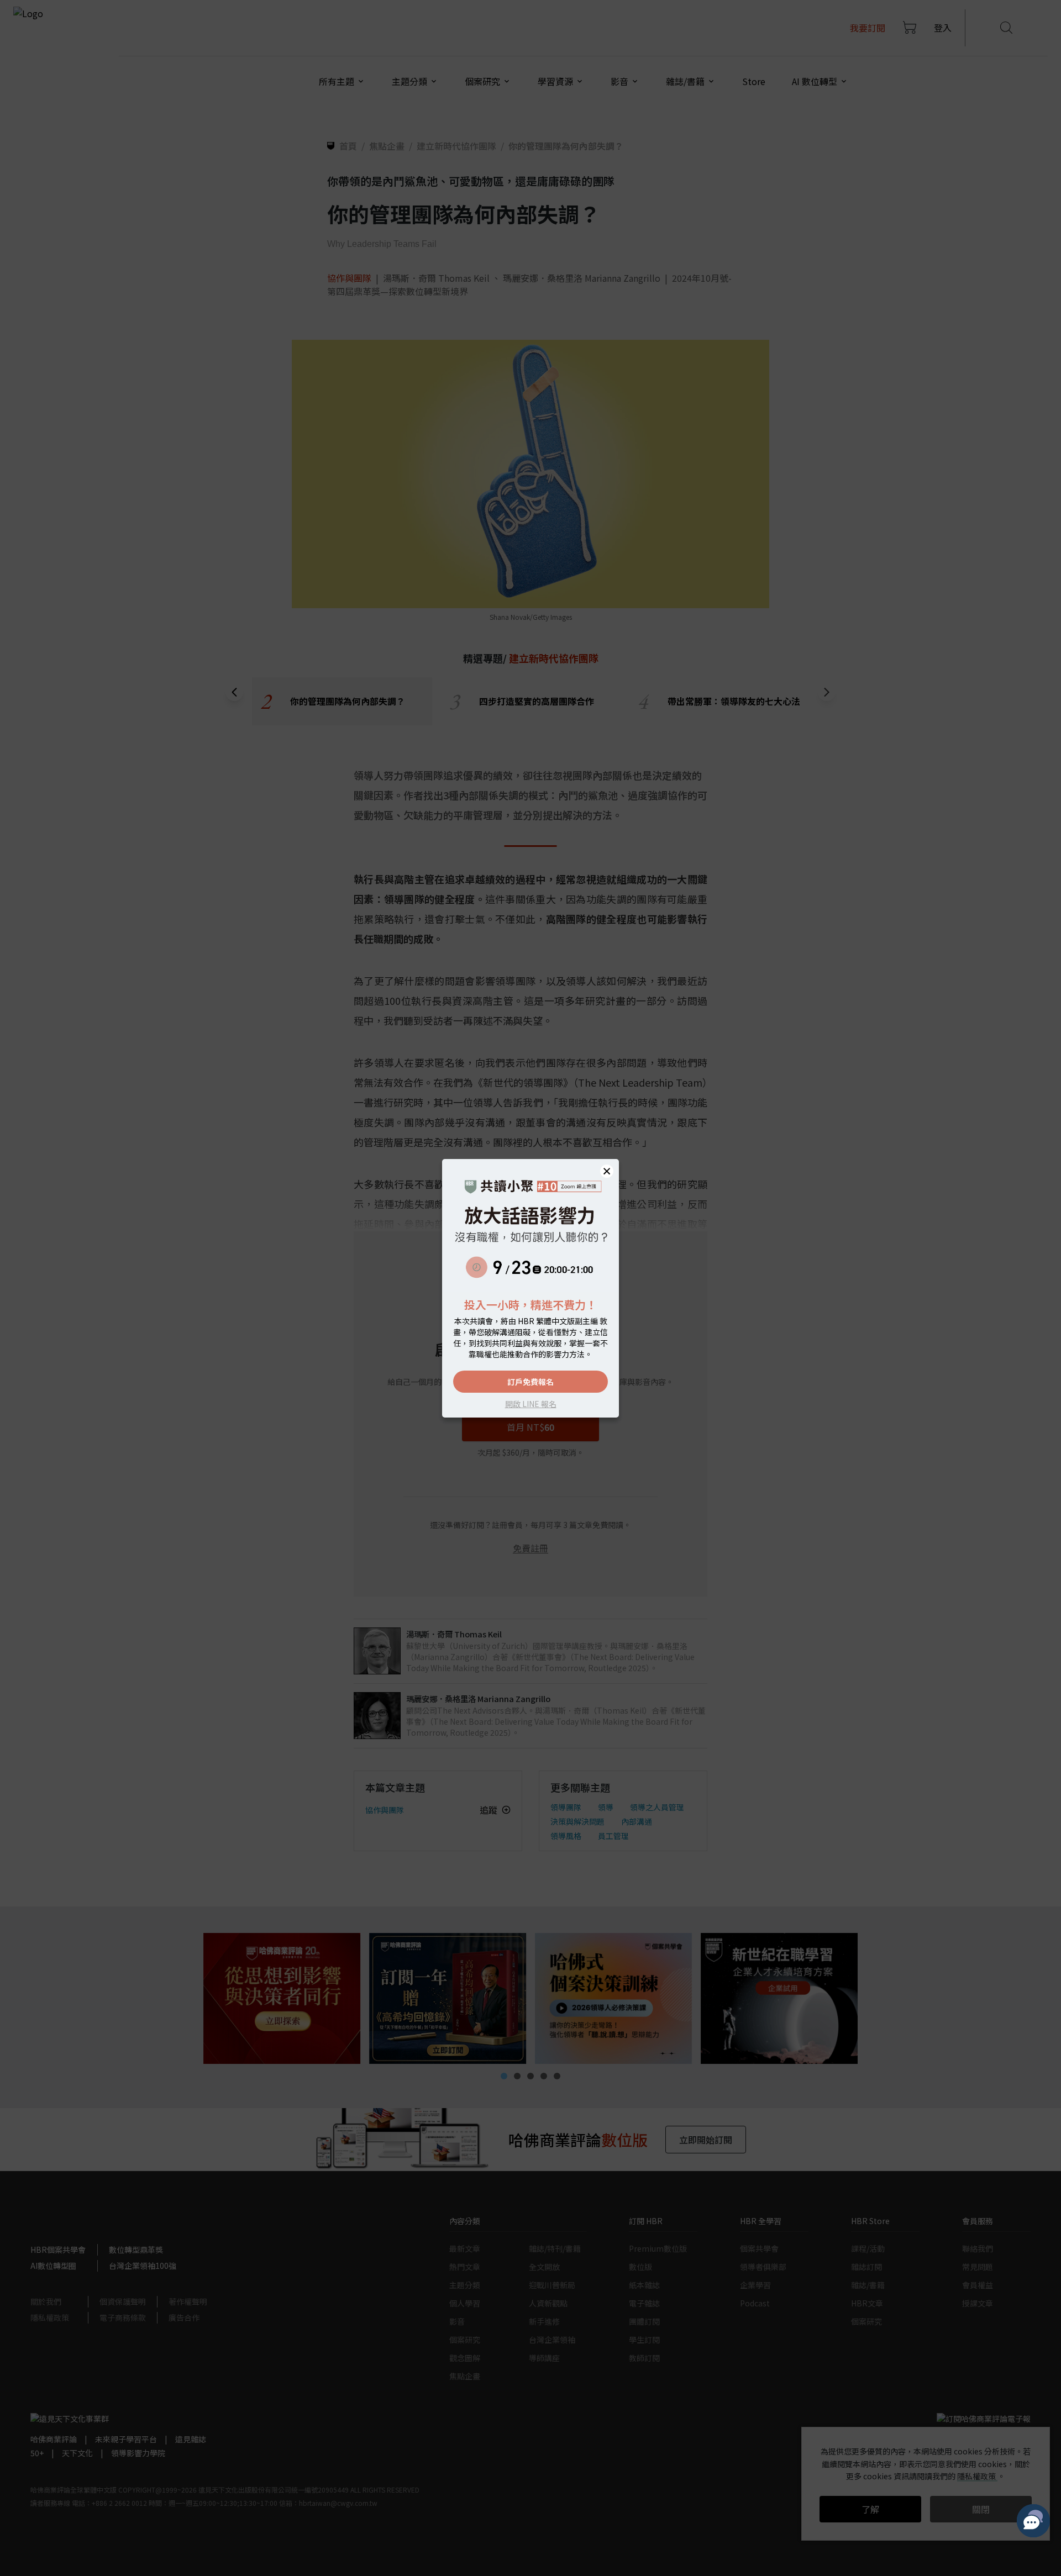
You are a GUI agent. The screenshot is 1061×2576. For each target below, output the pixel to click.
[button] (607, 1171)
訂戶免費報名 (530, 1382)
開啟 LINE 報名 (531, 1404)
